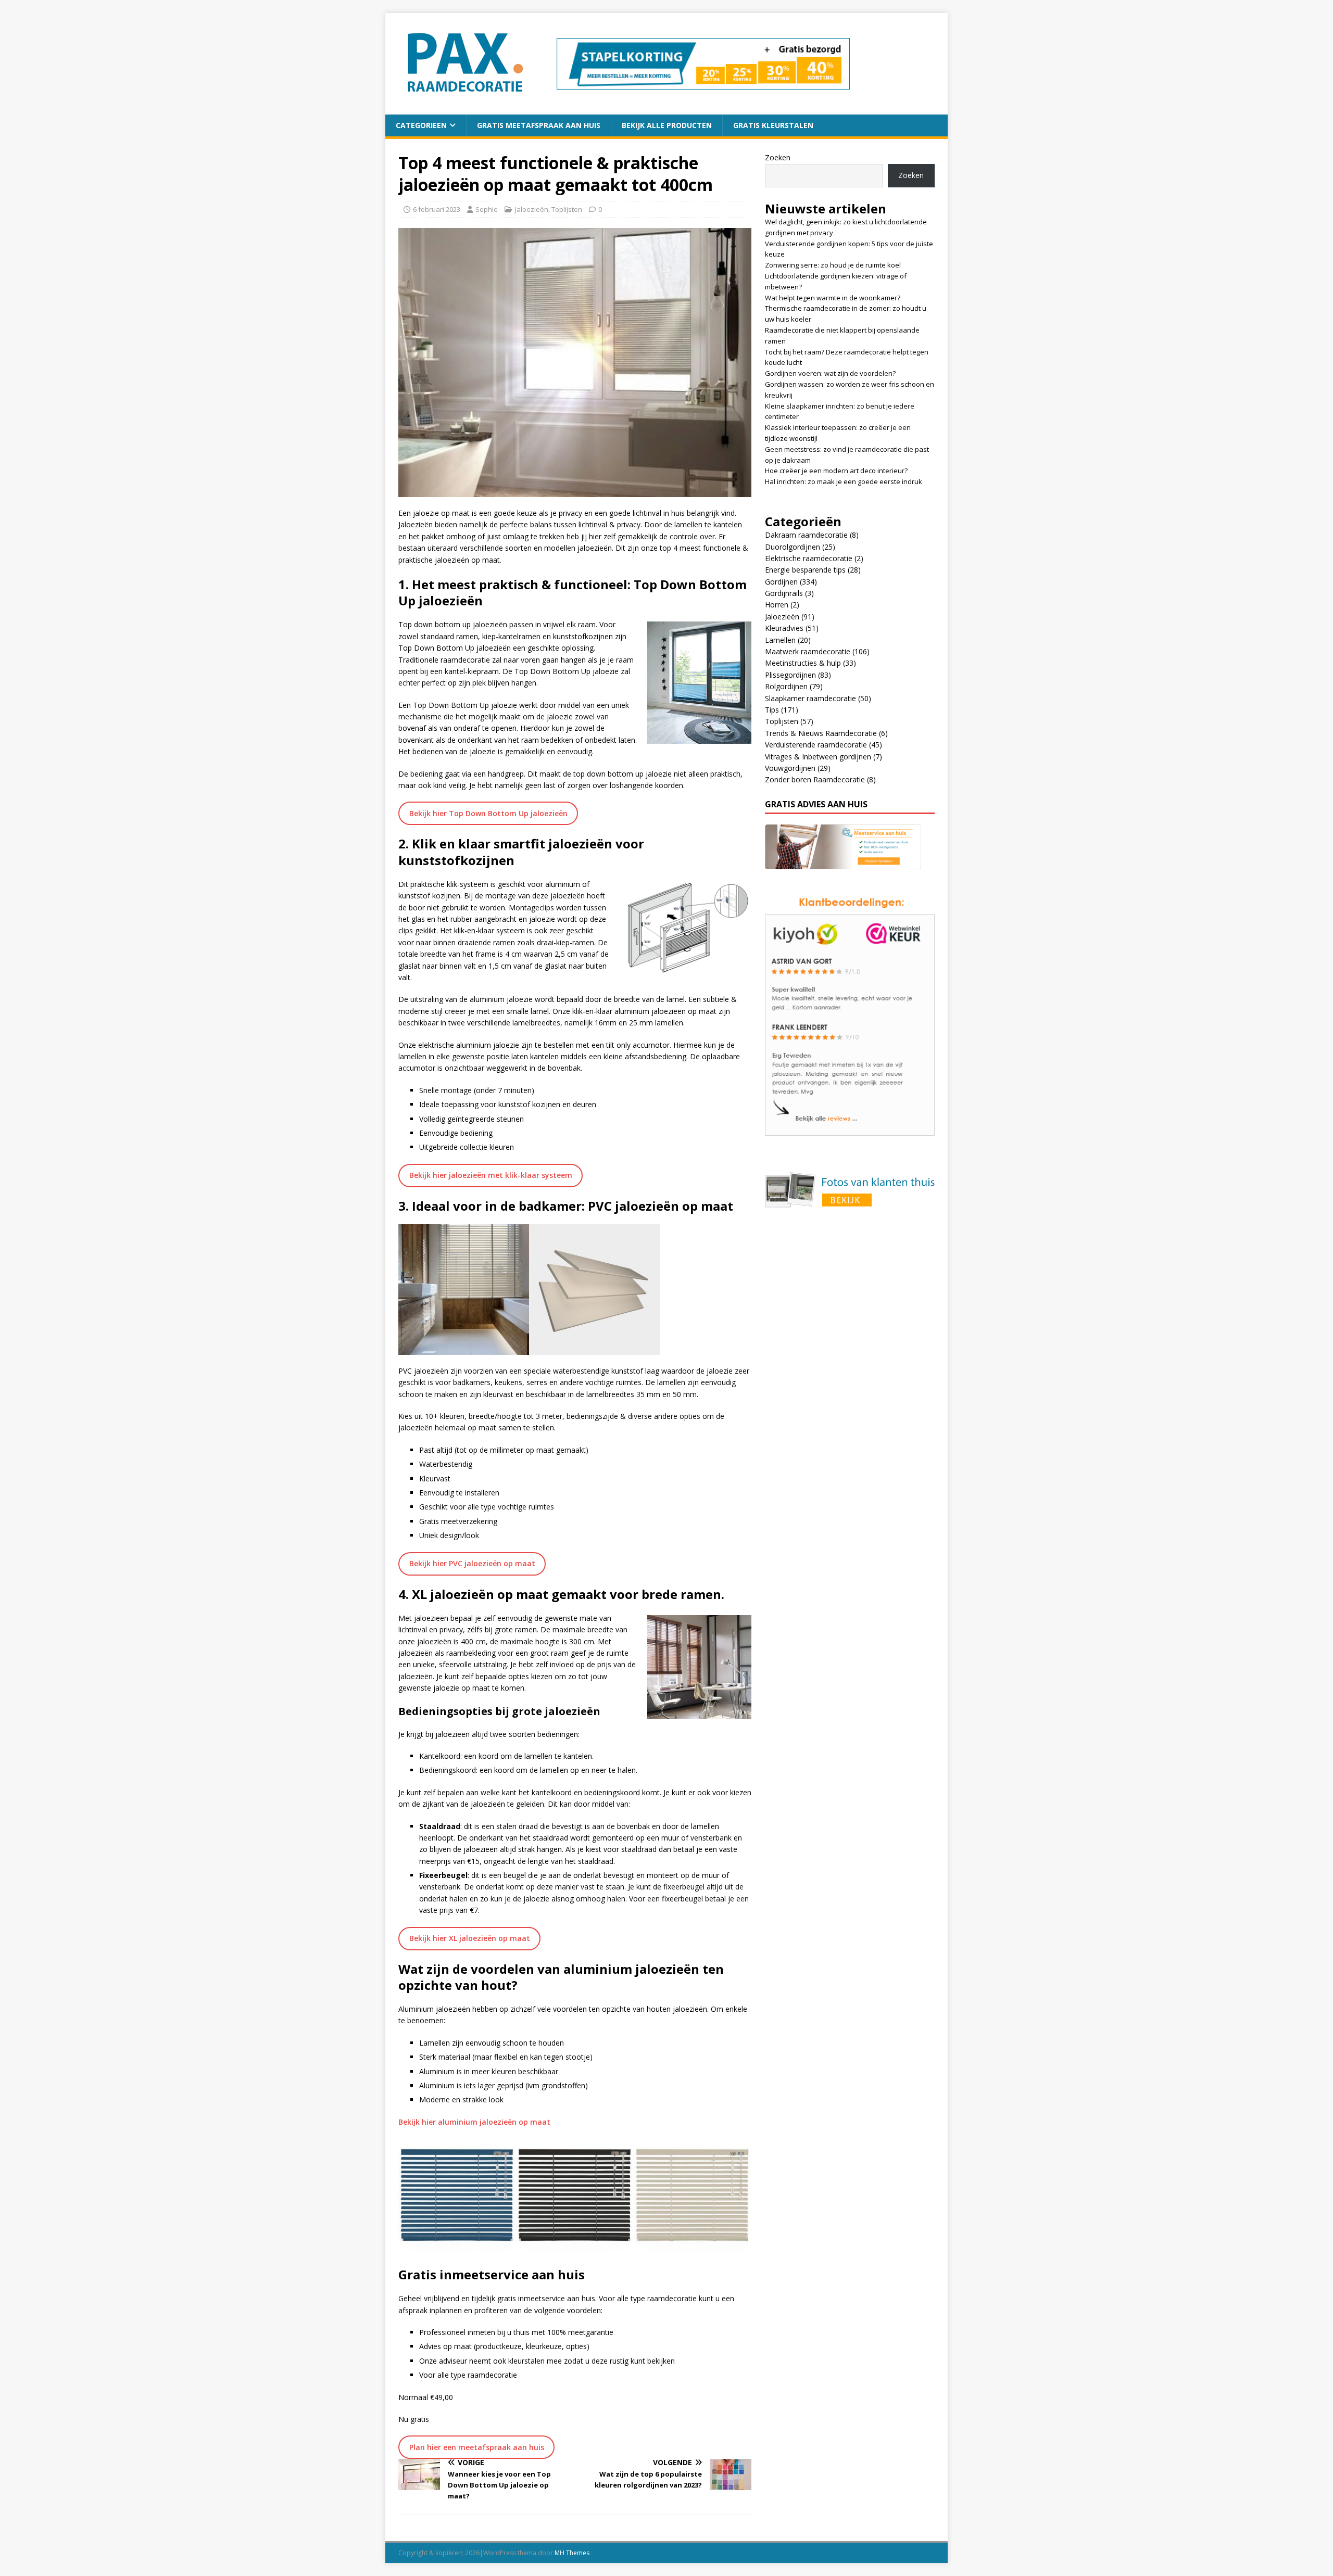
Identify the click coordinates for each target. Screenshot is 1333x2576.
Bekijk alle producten (667, 125)
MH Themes (572, 2553)
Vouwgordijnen (790, 768)
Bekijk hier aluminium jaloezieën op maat (474, 2122)
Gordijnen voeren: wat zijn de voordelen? (830, 373)
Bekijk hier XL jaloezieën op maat (470, 1938)
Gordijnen (781, 582)
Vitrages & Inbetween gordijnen (818, 757)
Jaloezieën (532, 209)
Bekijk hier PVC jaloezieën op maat (472, 1563)
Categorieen (421, 125)
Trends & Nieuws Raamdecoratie (821, 733)
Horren (777, 605)
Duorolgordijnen (793, 547)
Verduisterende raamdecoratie (816, 745)
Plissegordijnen (790, 675)
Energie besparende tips (805, 570)
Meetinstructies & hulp (803, 663)
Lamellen (780, 640)
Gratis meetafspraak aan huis (539, 125)
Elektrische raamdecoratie (809, 558)
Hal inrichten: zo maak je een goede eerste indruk (844, 481)
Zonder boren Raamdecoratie (815, 779)
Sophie (487, 209)
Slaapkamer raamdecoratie (810, 698)
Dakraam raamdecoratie (806, 535)
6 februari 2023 (437, 209)
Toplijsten (567, 209)
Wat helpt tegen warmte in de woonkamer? (833, 298)
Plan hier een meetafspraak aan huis (477, 2447)
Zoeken (778, 157)
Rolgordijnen (786, 686)
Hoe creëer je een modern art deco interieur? (836, 471)
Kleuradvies (784, 628)
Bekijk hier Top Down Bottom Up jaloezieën (488, 813)
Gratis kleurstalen (773, 125)
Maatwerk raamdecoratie (808, 651)
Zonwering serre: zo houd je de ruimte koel (833, 265)
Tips (772, 710)
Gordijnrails (784, 593)
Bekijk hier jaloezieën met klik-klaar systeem (491, 1175)
